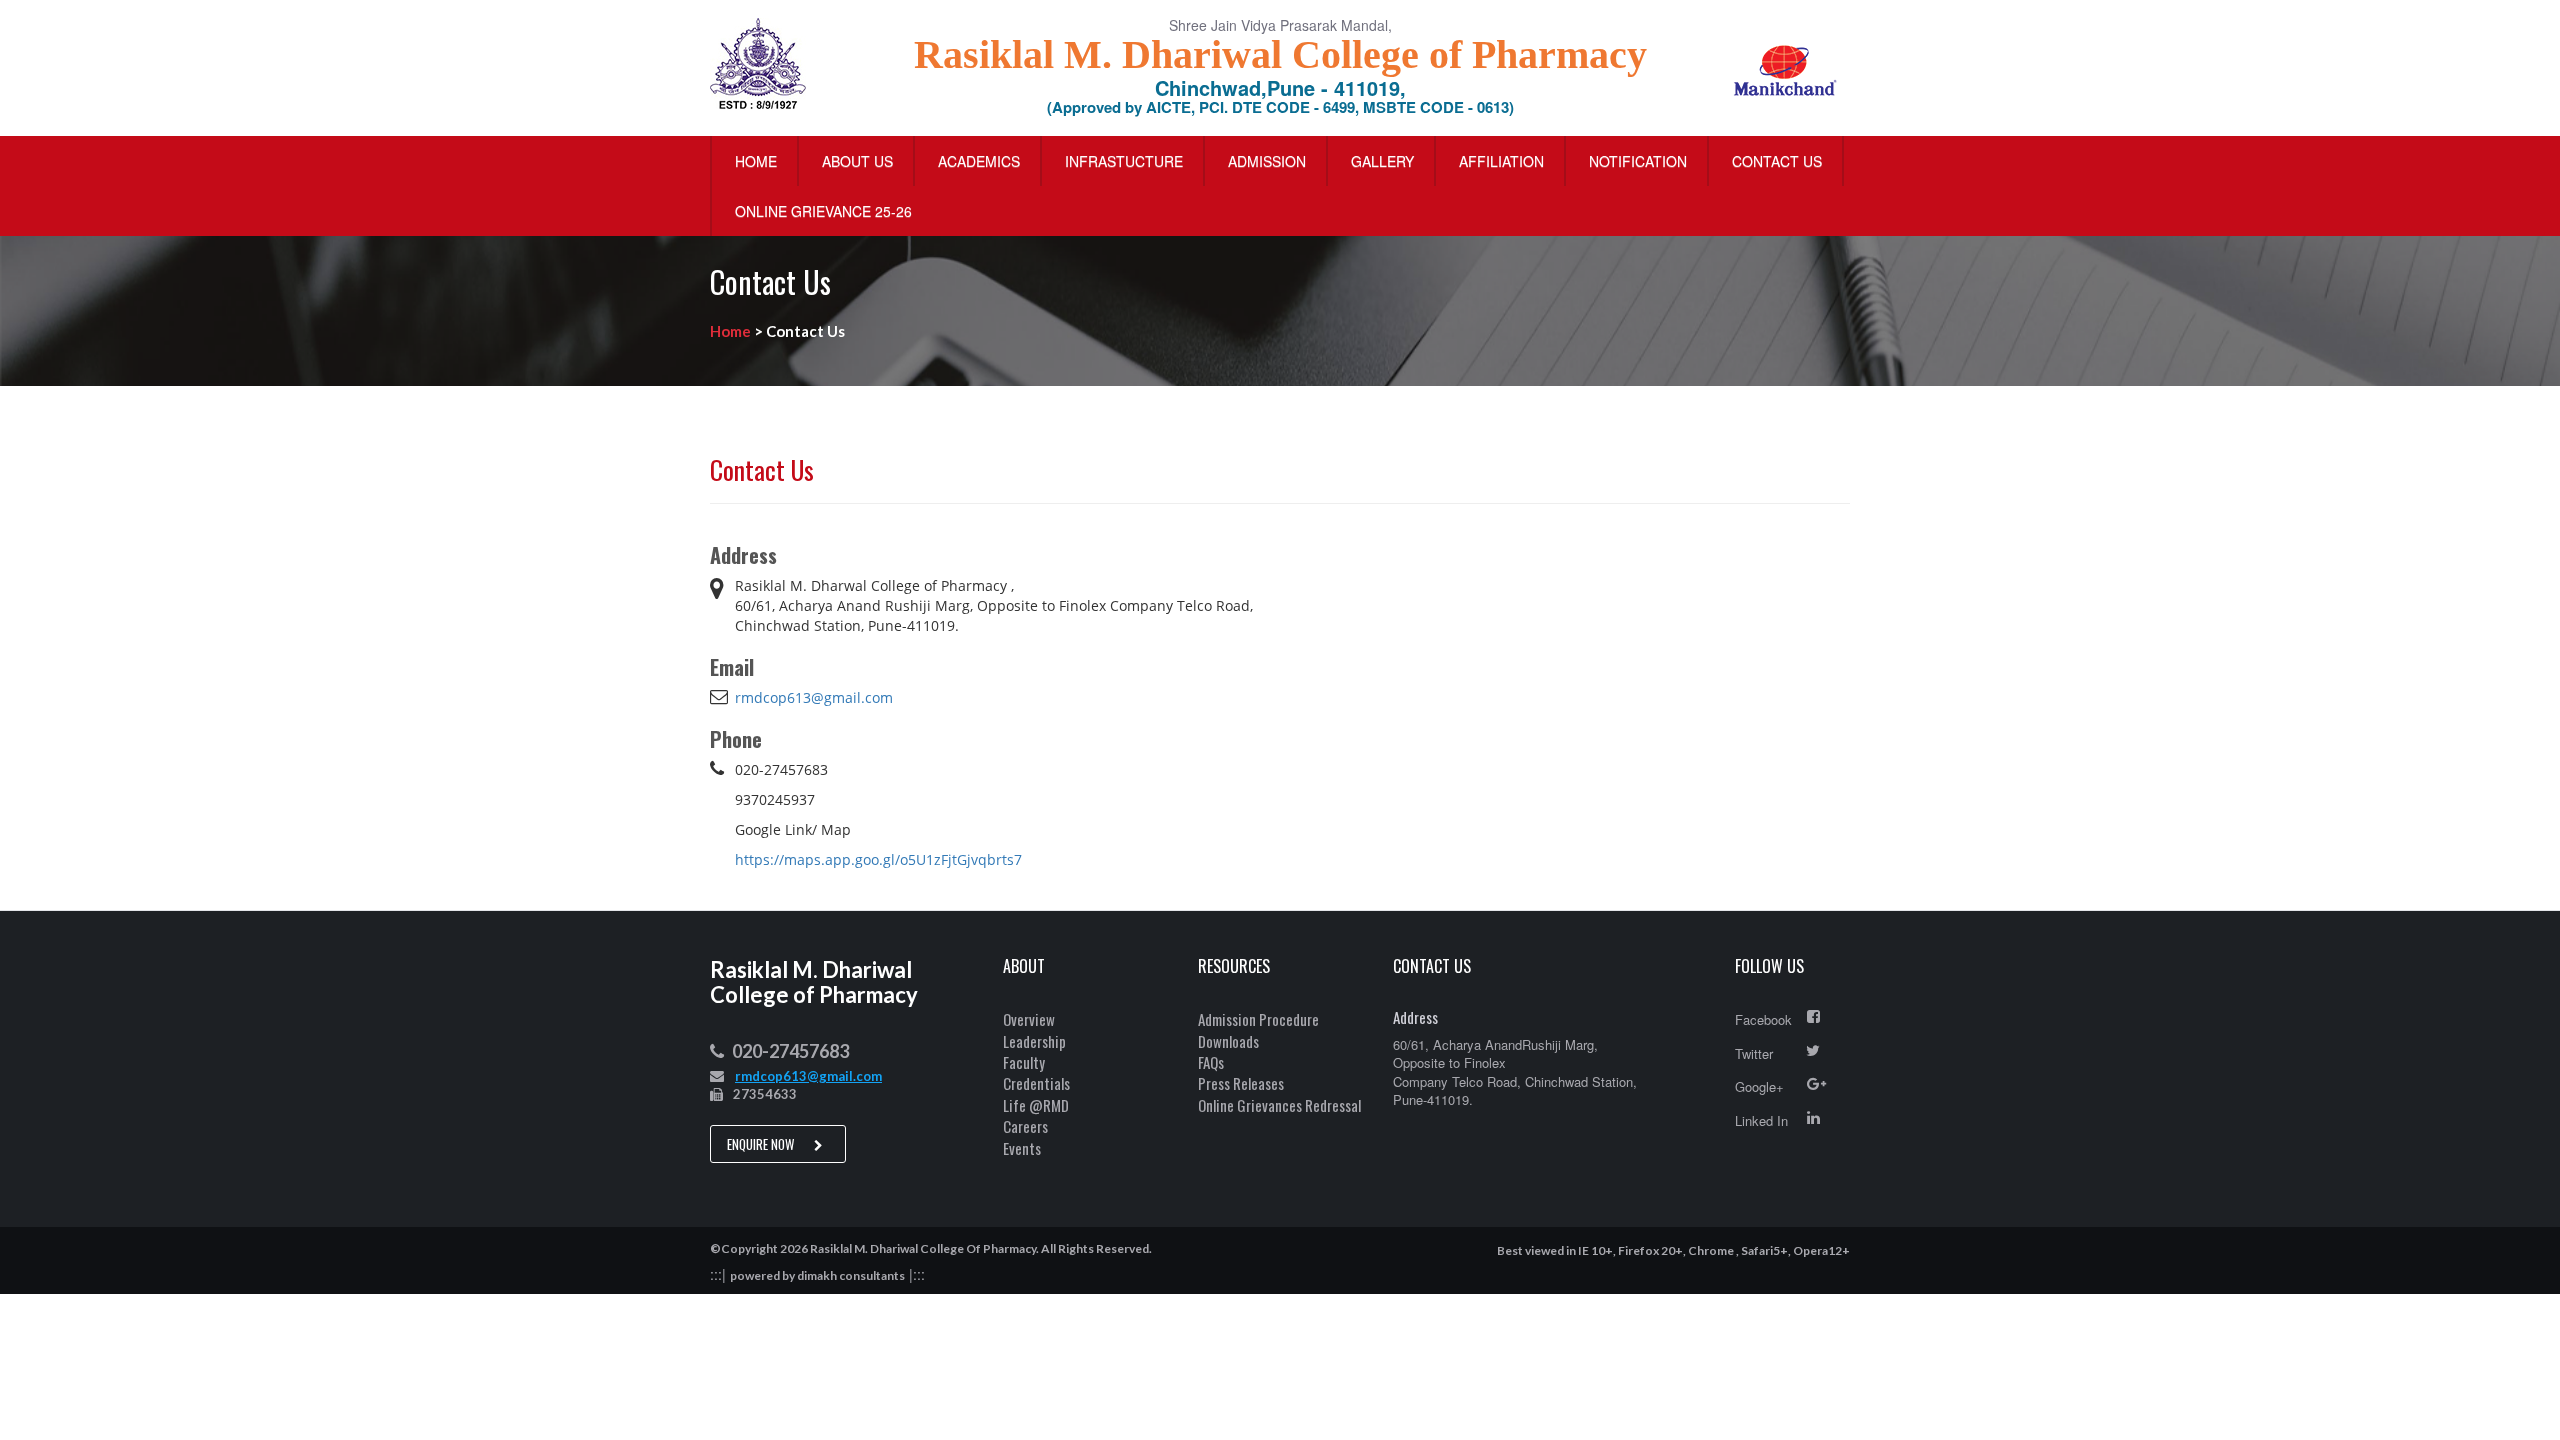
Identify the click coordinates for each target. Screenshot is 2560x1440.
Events (1022, 1148)
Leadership (1034, 1041)
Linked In (1761, 1120)
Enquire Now (762, 1144)
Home (756, 161)
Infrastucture (1124, 161)
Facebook (1763, 1019)
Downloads (1228, 1041)
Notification (1638, 161)
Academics (979, 161)
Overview (1029, 1019)
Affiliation (1501, 161)
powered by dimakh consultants (817, 1275)
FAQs (1211, 1062)
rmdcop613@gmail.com (814, 697)
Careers (1025, 1126)
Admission (1267, 161)
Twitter (1754, 1053)
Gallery (1382, 161)
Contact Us (1777, 161)
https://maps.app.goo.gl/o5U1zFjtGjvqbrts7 (878, 859)
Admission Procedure (1258, 1019)
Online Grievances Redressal (1279, 1105)
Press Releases (1241, 1083)
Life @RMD (1036, 1105)
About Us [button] (857, 161)
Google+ (1759, 1086)
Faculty (1024, 1062)
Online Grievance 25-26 (823, 211)
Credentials (1036, 1083)
